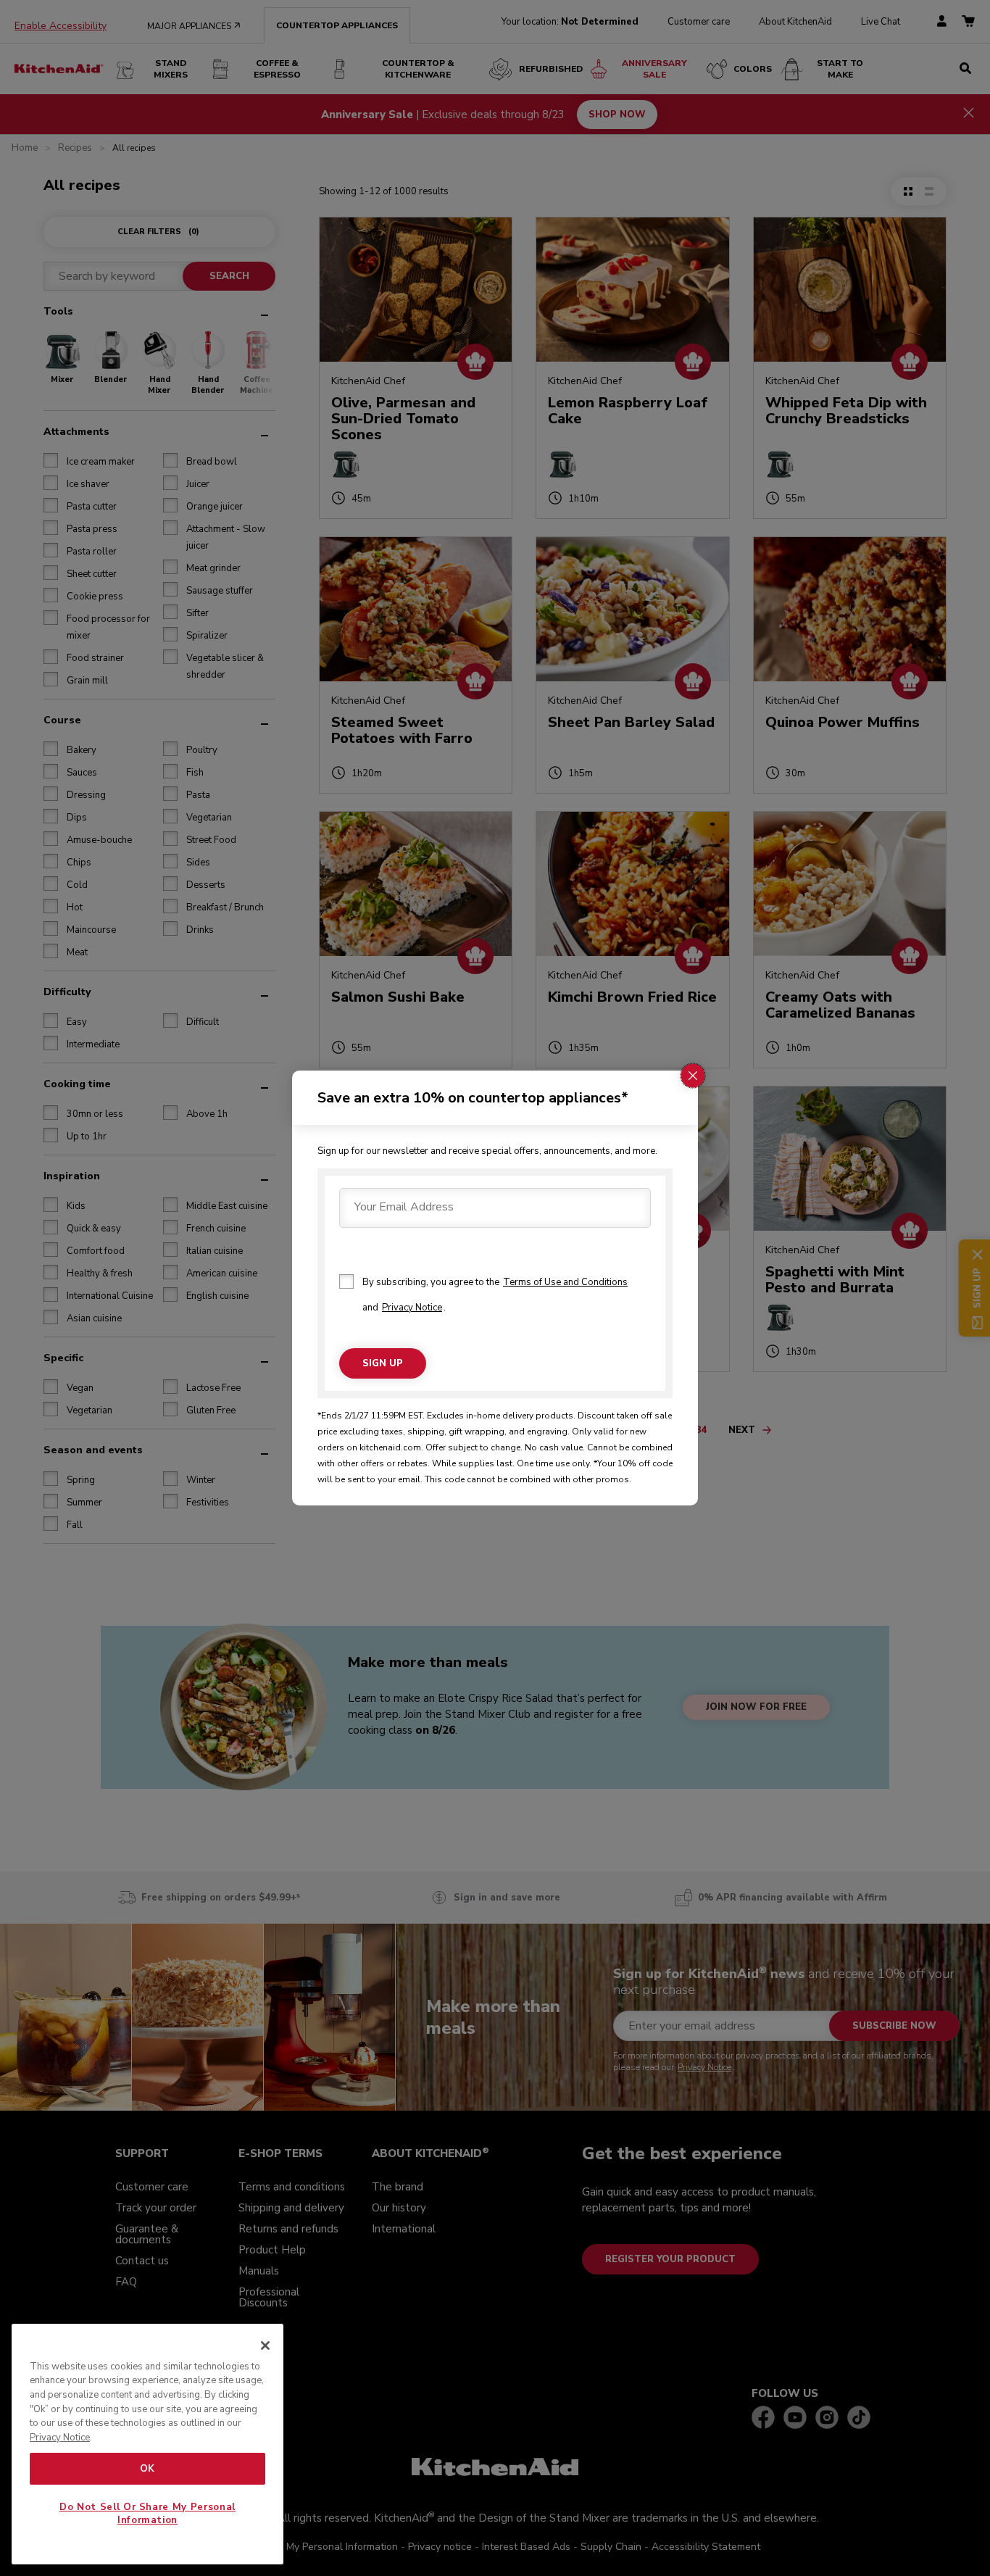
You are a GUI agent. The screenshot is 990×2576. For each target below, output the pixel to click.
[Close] (265, 2346)
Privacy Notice (412, 1308)
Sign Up (383, 1363)
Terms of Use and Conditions (565, 1282)
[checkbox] (346, 1281)
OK (147, 2469)
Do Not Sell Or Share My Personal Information (147, 2514)
